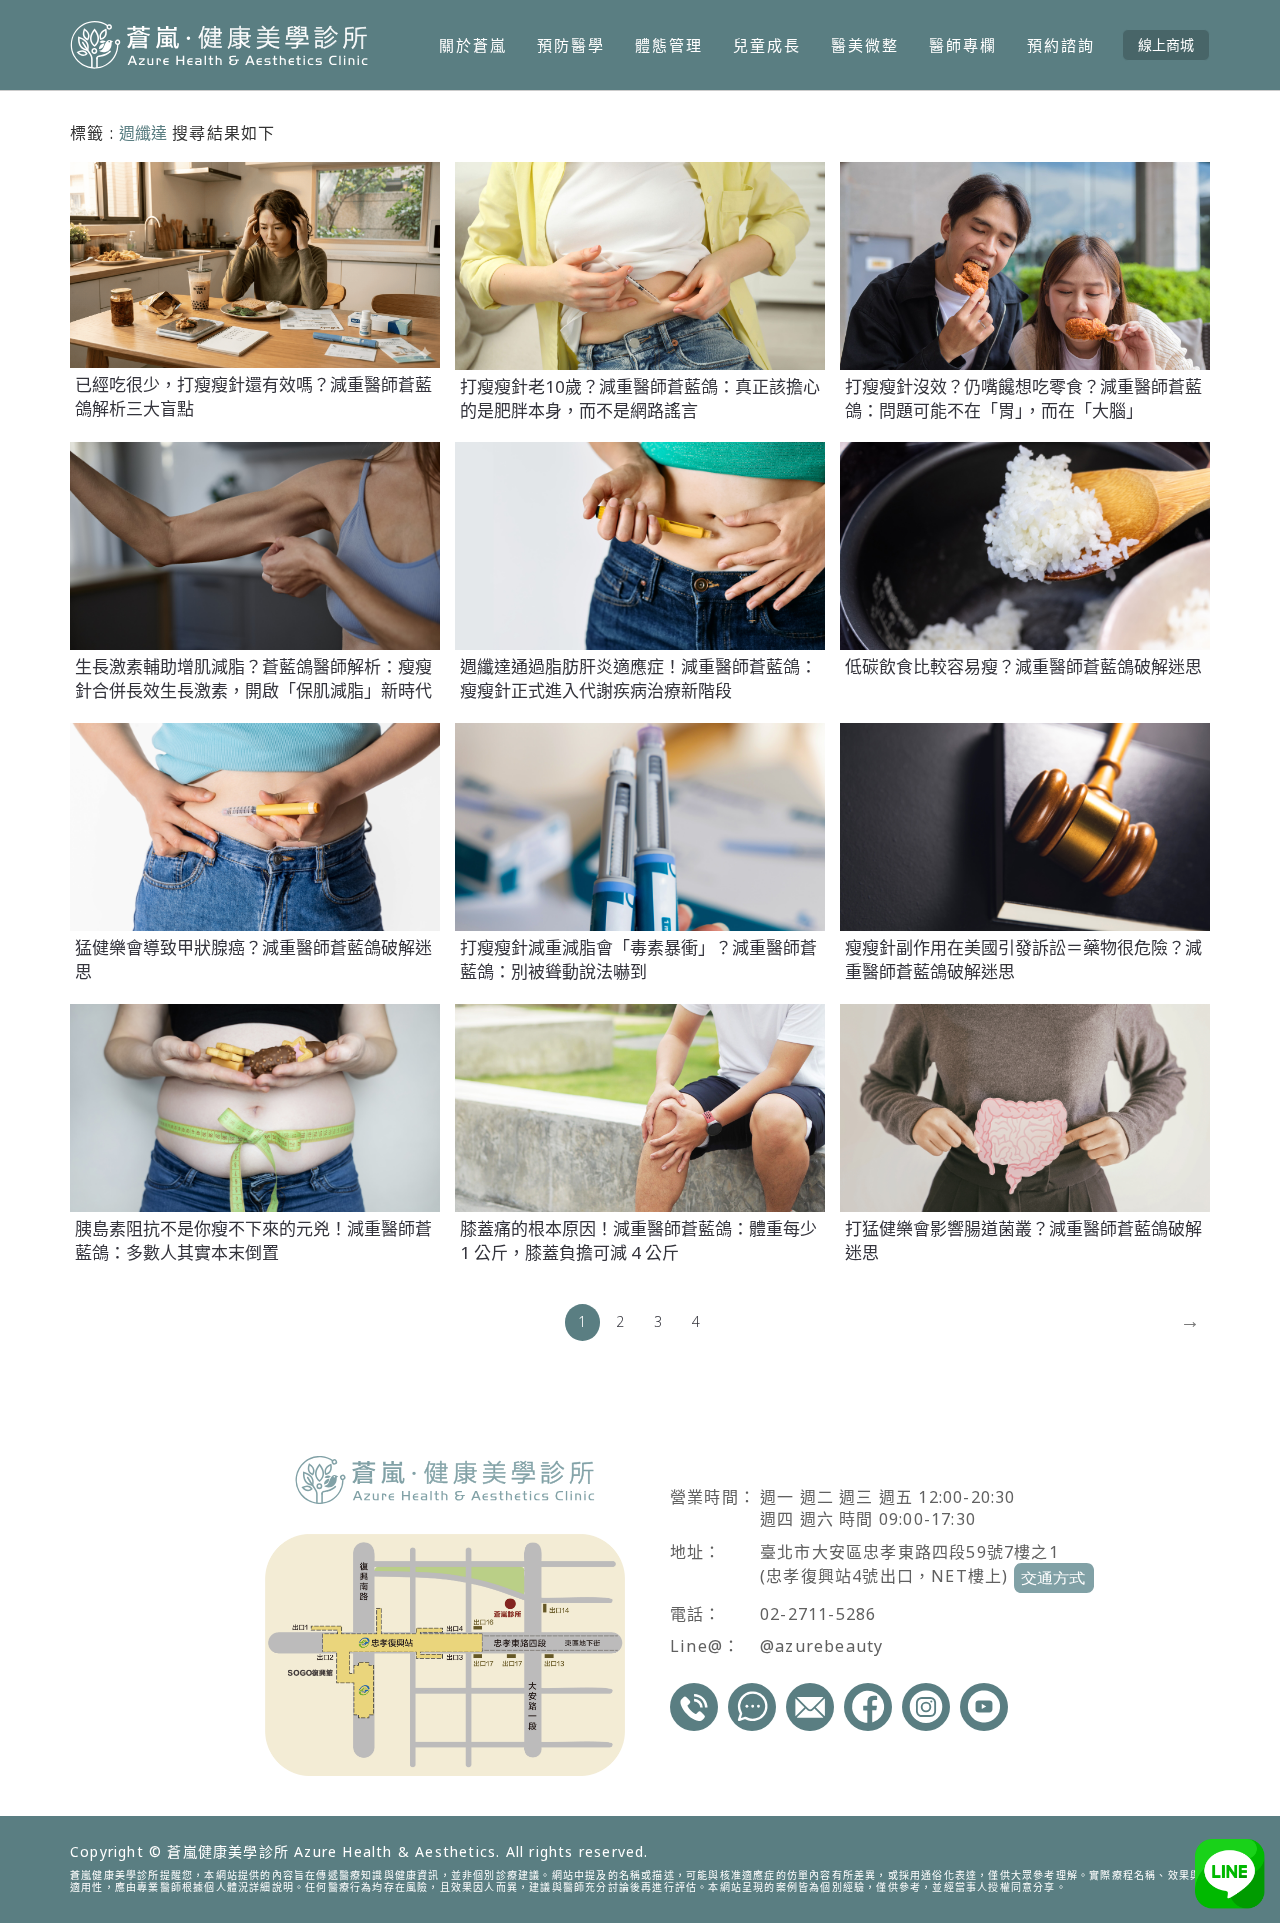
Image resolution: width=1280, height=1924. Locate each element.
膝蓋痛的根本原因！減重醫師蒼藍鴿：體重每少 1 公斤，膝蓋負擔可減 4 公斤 (638, 1240)
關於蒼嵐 (473, 45)
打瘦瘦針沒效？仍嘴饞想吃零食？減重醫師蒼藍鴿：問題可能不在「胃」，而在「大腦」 (1023, 398)
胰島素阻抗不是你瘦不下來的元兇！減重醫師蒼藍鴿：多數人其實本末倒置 (253, 1240)
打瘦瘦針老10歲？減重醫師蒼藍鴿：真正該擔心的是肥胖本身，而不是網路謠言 (640, 398)
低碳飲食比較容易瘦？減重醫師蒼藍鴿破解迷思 (1023, 666)
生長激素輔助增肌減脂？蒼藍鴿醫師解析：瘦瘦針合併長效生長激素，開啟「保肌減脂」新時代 (253, 678)
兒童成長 (767, 45)
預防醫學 (571, 45)
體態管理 (669, 45)
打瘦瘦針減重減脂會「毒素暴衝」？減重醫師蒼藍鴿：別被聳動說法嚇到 (638, 959)
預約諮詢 (1061, 45)
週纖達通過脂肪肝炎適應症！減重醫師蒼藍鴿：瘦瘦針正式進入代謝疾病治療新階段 (638, 678)
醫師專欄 (963, 45)
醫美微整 (865, 45)
